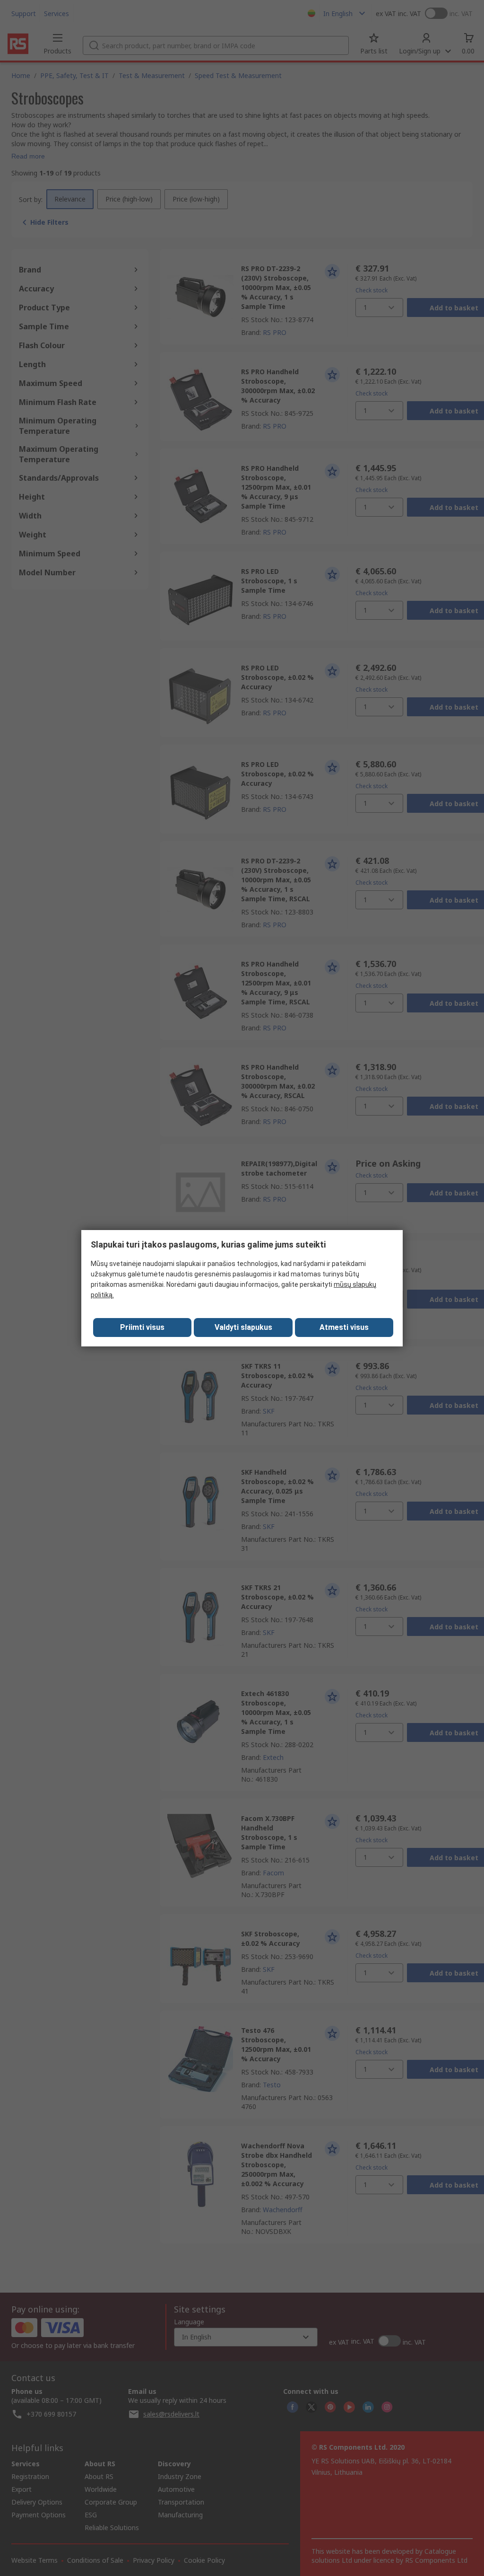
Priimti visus (142, 1327)
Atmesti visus (344, 1327)
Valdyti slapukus (243, 1327)
